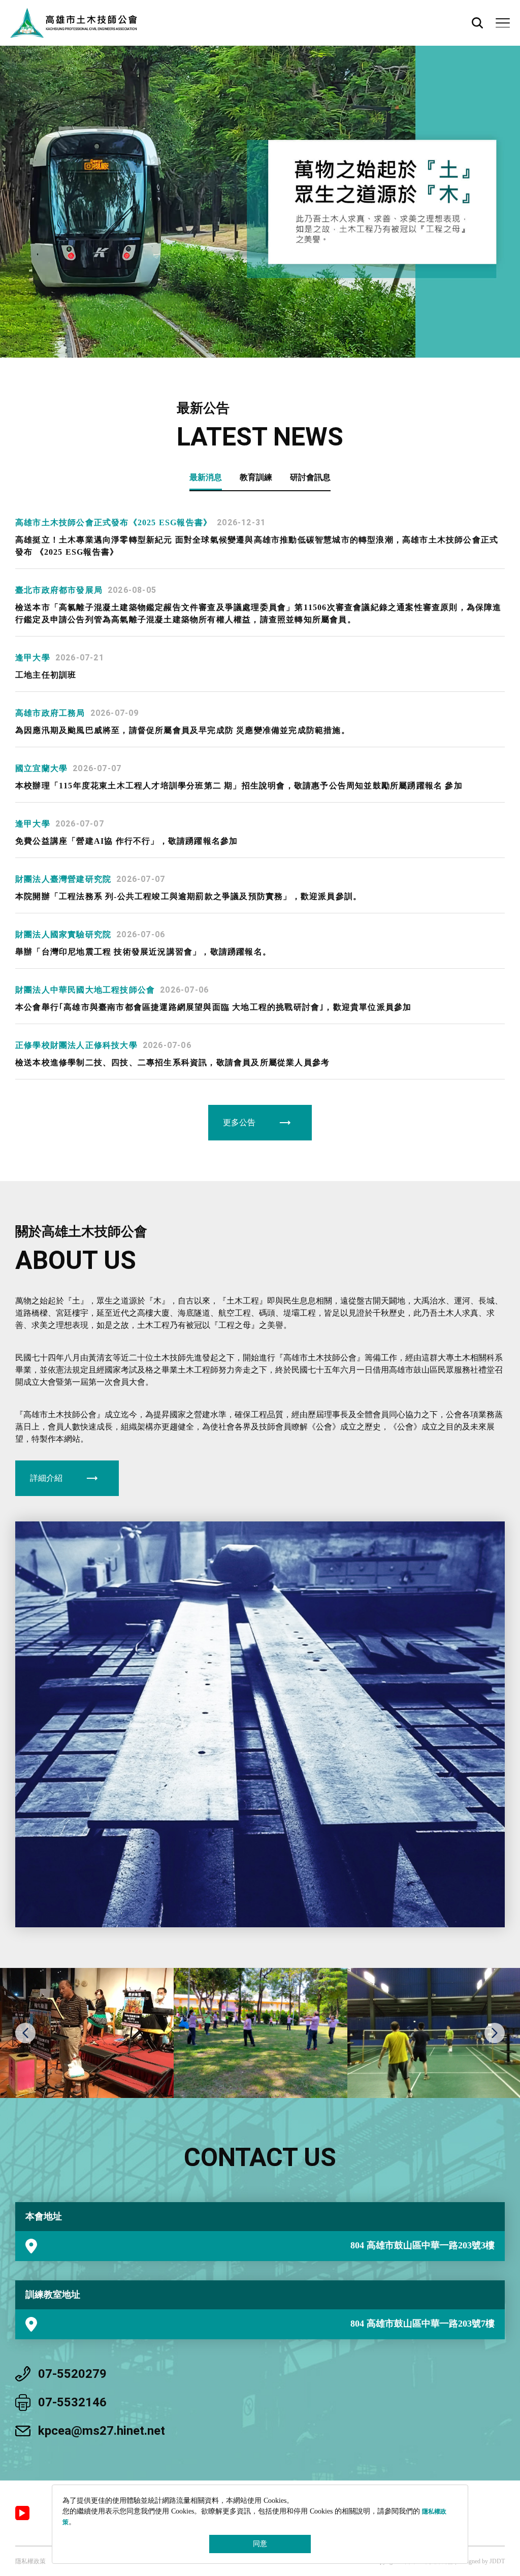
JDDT (497, 2561)
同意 (260, 2544)
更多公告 (239, 1122)
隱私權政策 (30, 2561)
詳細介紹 (46, 1478)
